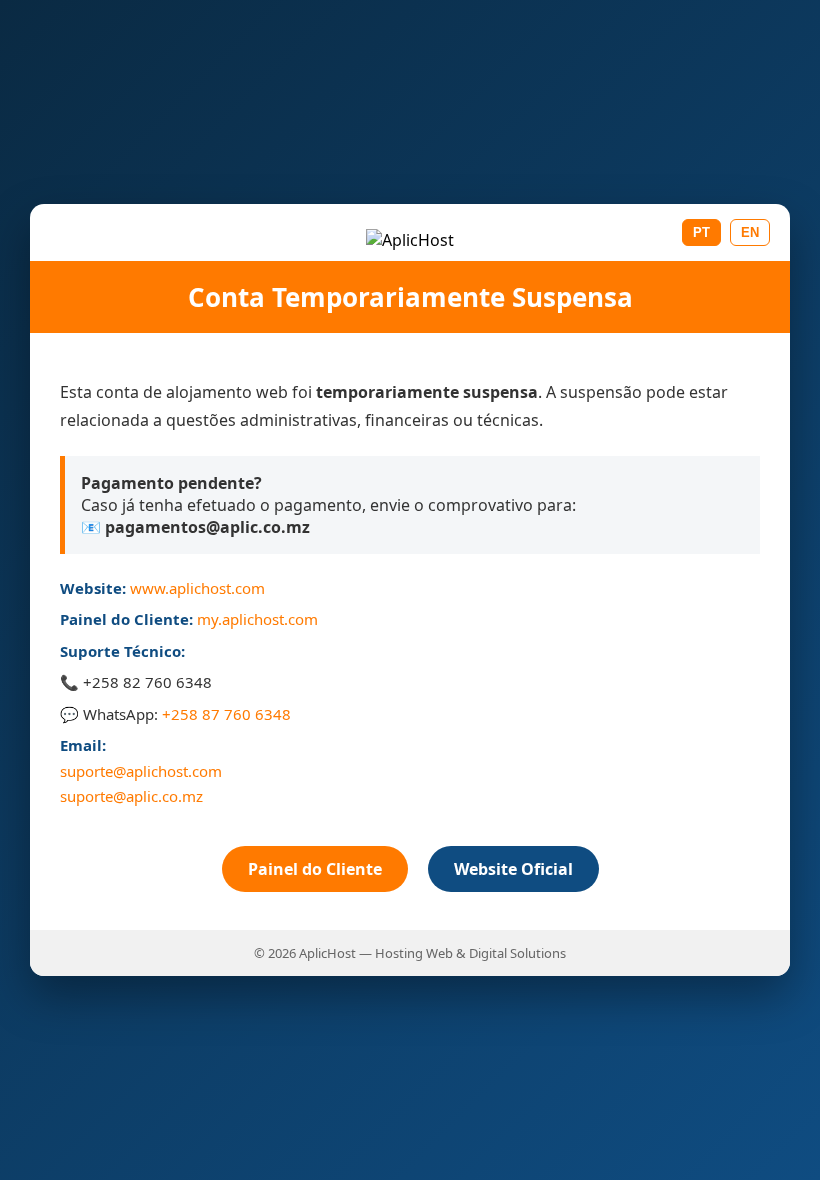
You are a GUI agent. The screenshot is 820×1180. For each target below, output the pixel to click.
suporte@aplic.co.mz (131, 796)
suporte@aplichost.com (141, 771)
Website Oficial (513, 869)
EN (750, 232)
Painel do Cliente (315, 869)
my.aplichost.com (257, 619)
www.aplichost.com (197, 588)
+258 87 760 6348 (226, 714)
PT (701, 232)
